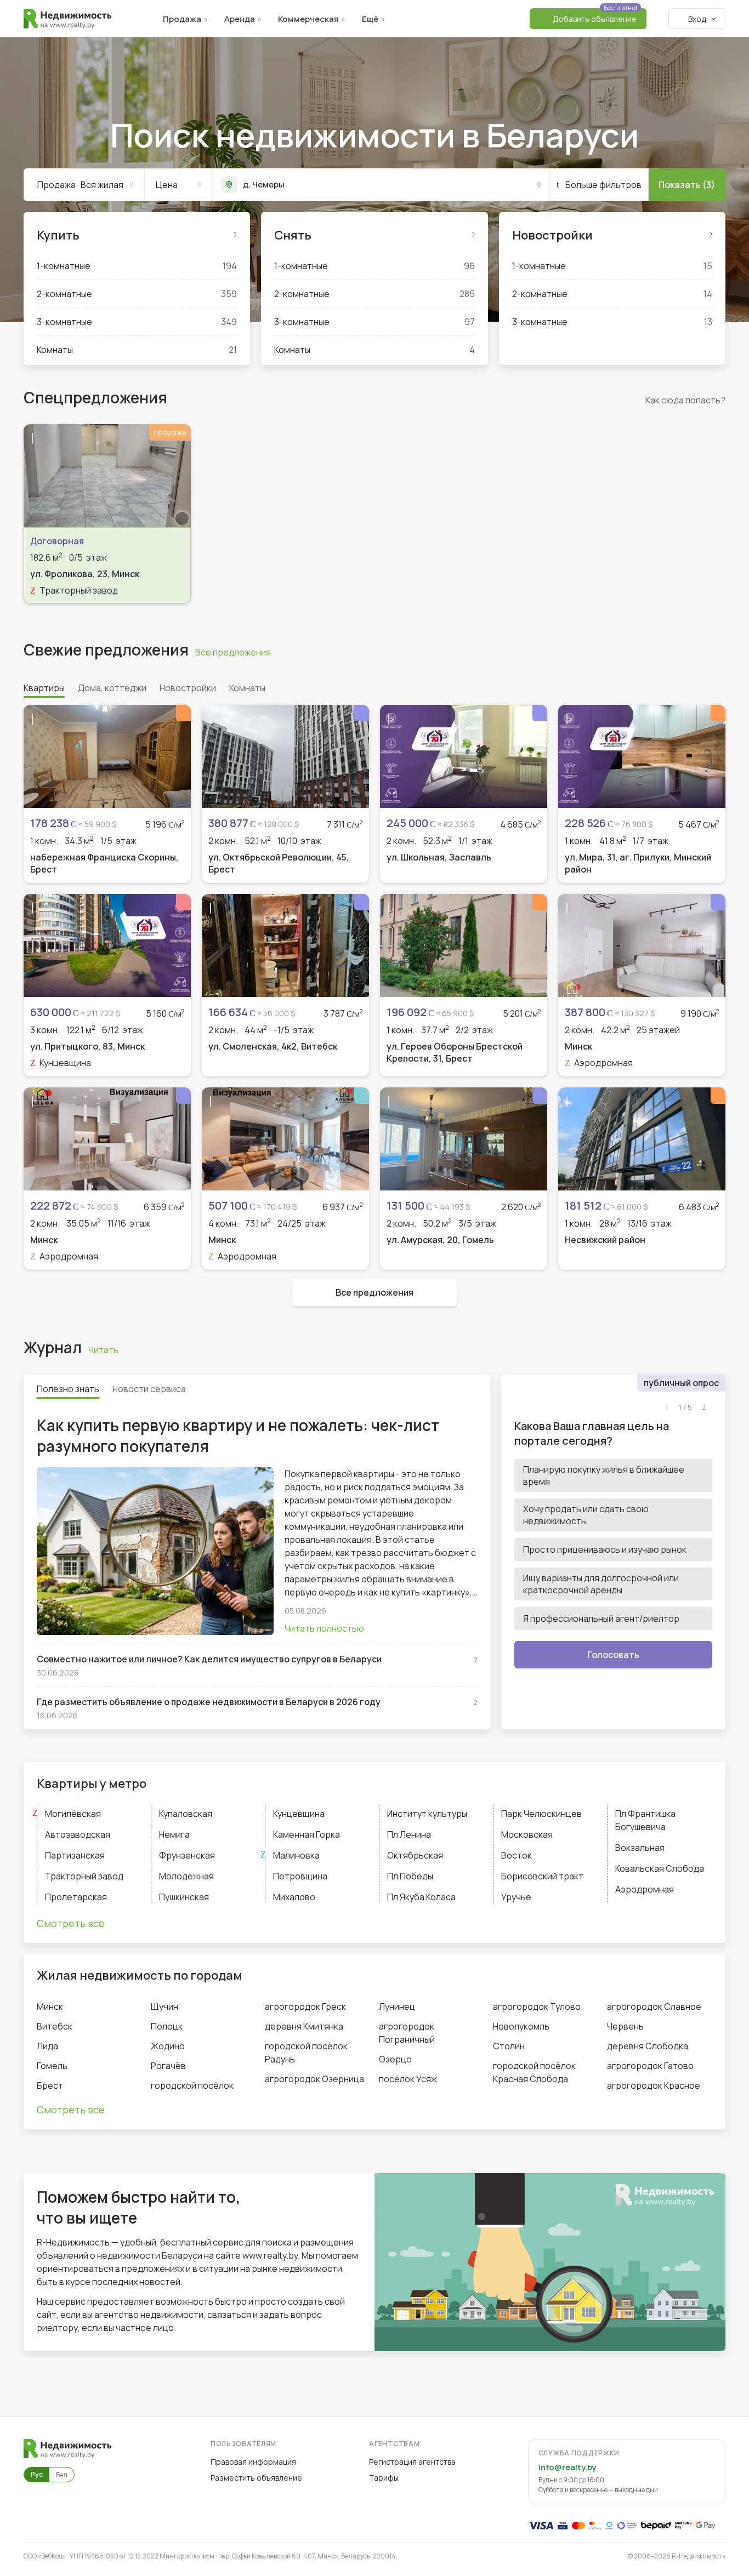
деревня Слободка (648, 2046)
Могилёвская (73, 1814)
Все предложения (233, 652)
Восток (517, 1855)
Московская (527, 1834)
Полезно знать (68, 1389)
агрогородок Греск (305, 2007)
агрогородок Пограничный (407, 2033)
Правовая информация (253, 2462)
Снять (293, 235)
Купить (58, 235)
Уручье (516, 1897)
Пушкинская (184, 1897)
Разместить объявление (256, 2478)
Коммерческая (308, 19)
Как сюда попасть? (685, 400)
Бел (62, 2475)
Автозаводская (78, 1834)
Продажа (182, 19)
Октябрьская (415, 1855)
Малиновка (296, 1855)
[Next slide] (177, 476)
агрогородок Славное (654, 2007)
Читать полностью (324, 1628)
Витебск (55, 2026)
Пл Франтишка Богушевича (645, 1820)
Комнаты (137, 350)
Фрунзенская (187, 1855)
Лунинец (397, 2007)
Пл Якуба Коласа (421, 1897)
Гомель (52, 2066)
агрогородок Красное (654, 2085)
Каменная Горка (307, 1834)
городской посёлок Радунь (306, 2053)
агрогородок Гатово (650, 2066)
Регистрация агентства (412, 2462)
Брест (50, 2085)
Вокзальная (640, 1848)
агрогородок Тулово (537, 2007)
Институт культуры (427, 1814)
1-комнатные (137, 266)
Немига (174, 1834)
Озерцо (395, 2059)
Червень (625, 2026)
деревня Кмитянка (304, 2026)
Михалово (294, 1897)
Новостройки (552, 235)
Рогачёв (168, 2066)
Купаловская (186, 1814)
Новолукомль (521, 2026)
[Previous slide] (38, 476)
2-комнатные (137, 294)
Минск (50, 2007)
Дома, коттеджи (112, 688)
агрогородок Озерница (314, 2079)
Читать (103, 1350)
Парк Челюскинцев (541, 1814)
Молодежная (186, 1876)
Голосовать (613, 1655)
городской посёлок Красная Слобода (534, 2072)
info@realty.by (567, 2467)
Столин (509, 2046)
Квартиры (44, 688)
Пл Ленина (409, 1834)
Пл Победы (410, 1876)
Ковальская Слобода (660, 1868)
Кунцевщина (299, 1814)
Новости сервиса (149, 1389)
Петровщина (300, 1876)
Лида (47, 2046)
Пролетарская (76, 1897)
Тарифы (384, 2478)
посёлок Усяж (408, 2079)
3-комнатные (137, 322)
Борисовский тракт (542, 1876)
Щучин (164, 2007)
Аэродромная (645, 1889)
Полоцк (167, 2026)
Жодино (168, 2046)
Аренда (240, 19)
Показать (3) (687, 185)
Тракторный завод (84, 1876)
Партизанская (75, 1855)
